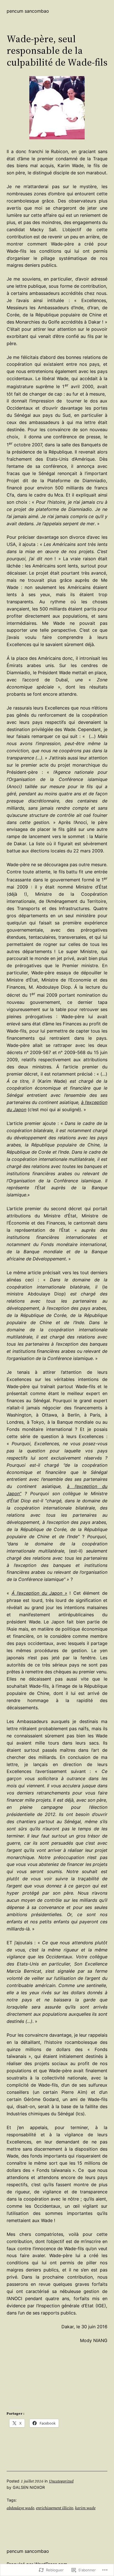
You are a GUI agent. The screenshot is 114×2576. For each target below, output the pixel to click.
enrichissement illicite (55, 2508)
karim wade (85, 2508)
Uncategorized (61, 2481)
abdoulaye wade (20, 2508)
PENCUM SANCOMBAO (28, 11)
